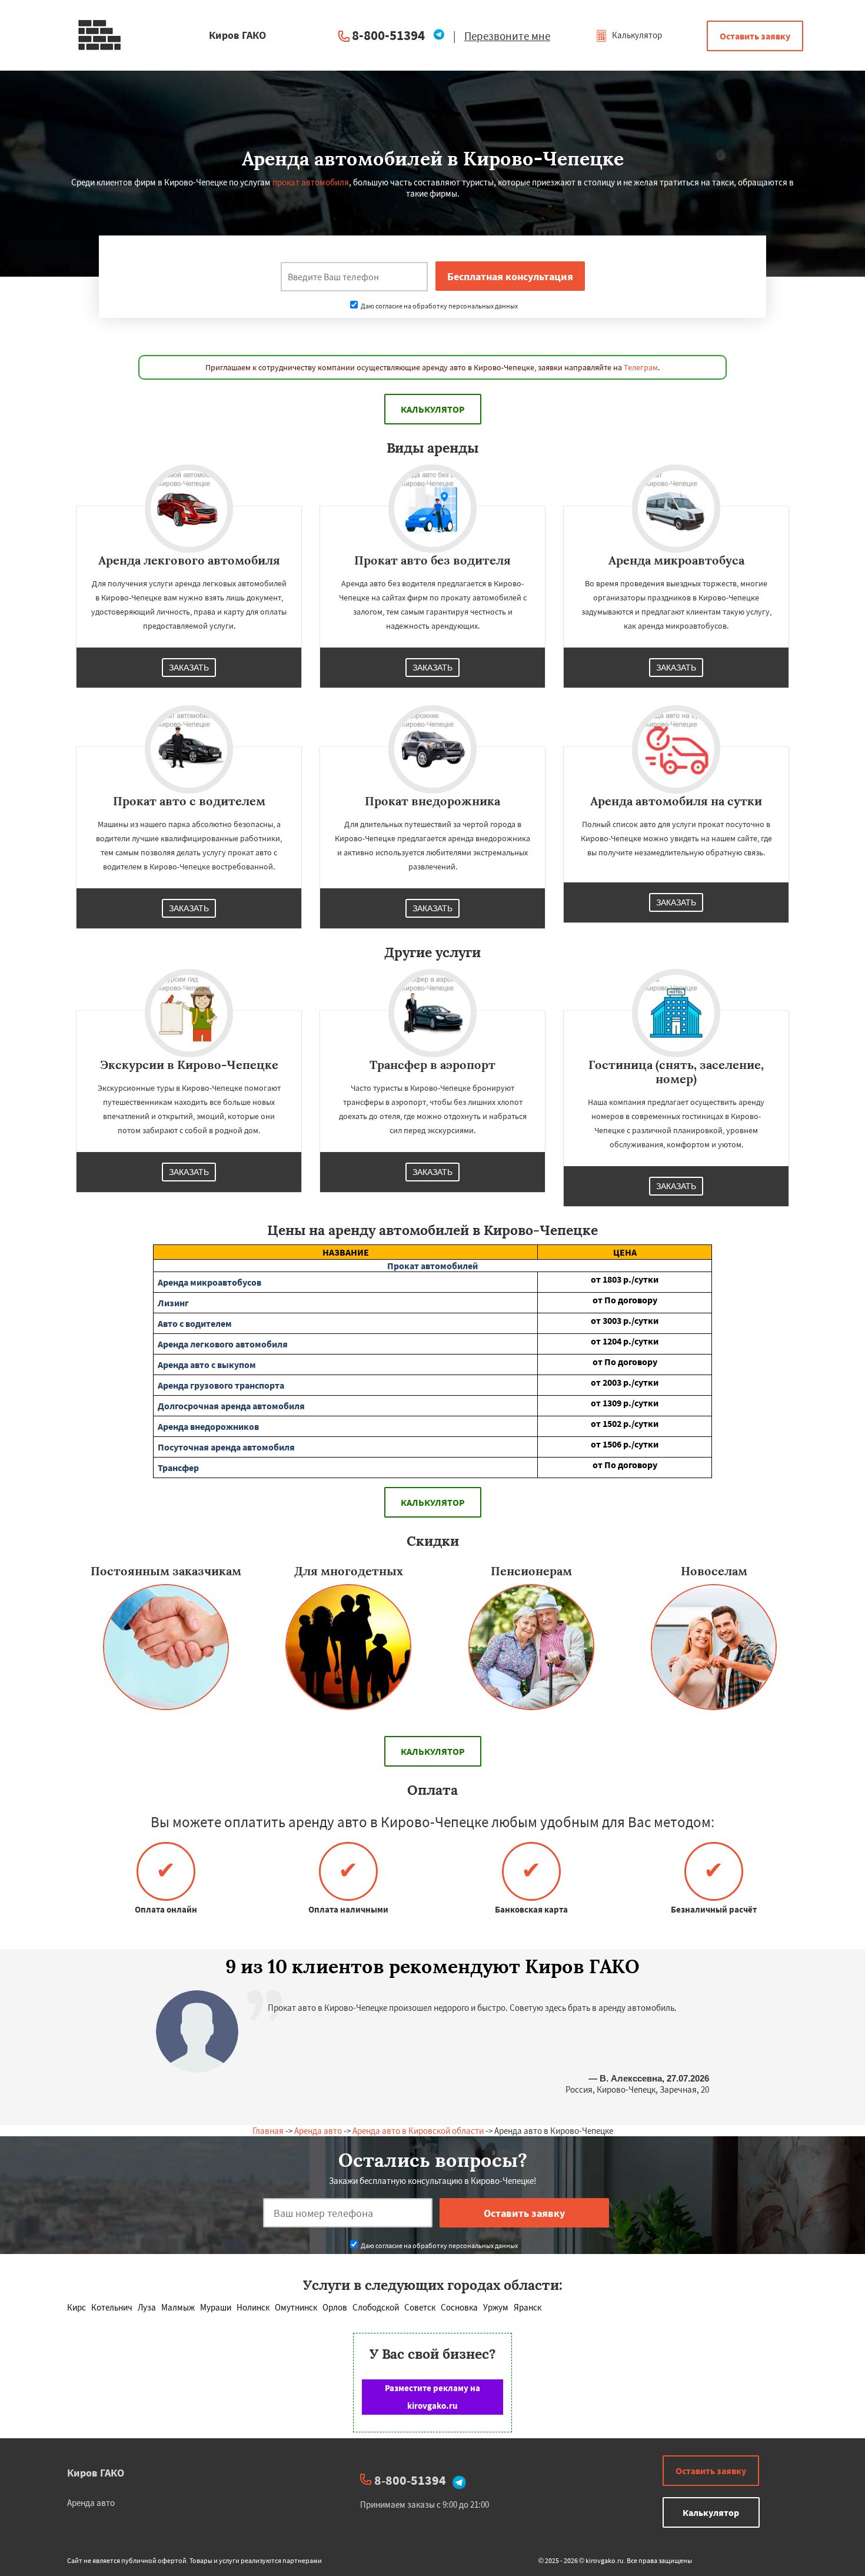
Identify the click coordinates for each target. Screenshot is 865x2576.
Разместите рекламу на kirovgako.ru (432, 2397)
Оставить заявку (755, 36)
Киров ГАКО (96, 2473)
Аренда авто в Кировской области (418, 2131)
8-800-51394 (388, 35)
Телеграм (641, 367)
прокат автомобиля (311, 182)
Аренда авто (318, 2131)
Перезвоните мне (507, 36)
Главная (268, 2131)
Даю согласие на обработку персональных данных (439, 306)
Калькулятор (636, 35)
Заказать (189, 668)
